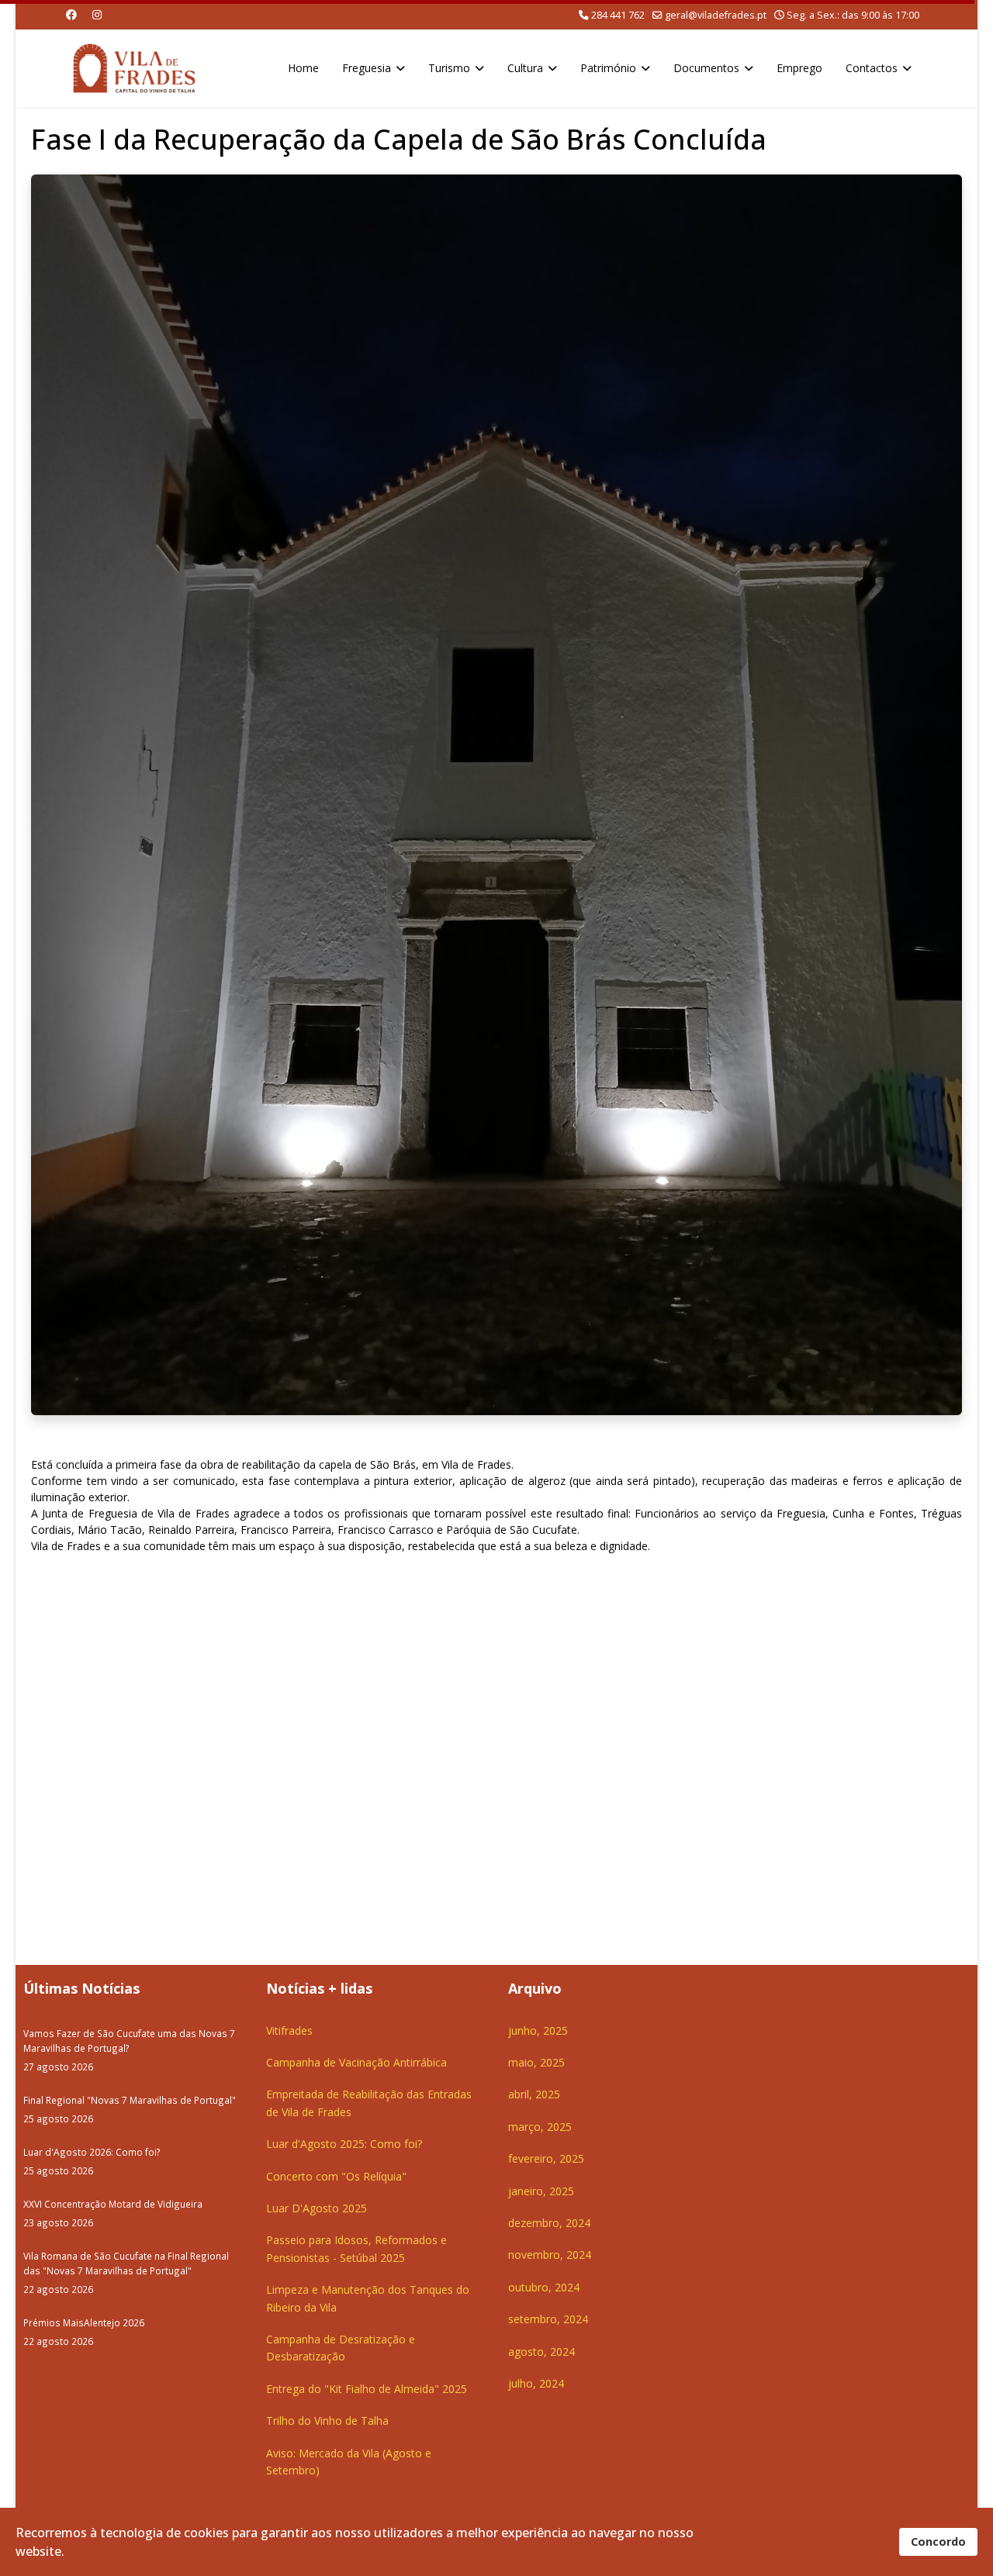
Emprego (799, 68)
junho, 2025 (538, 2030)
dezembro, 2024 (549, 2223)
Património (608, 68)
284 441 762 (618, 15)
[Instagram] (97, 14)
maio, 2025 (536, 2062)
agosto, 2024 (541, 2352)
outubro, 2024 (544, 2287)
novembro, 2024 (550, 2255)
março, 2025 (540, 2127)
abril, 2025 (534, 2094)
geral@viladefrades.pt (716, 15)
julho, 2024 (536, 2383)
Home (303, 68)
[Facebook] (71, 14)
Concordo (938, 2541)
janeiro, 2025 (541, 2191)
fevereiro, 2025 (546, 2158)
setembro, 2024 (548, 2319)
